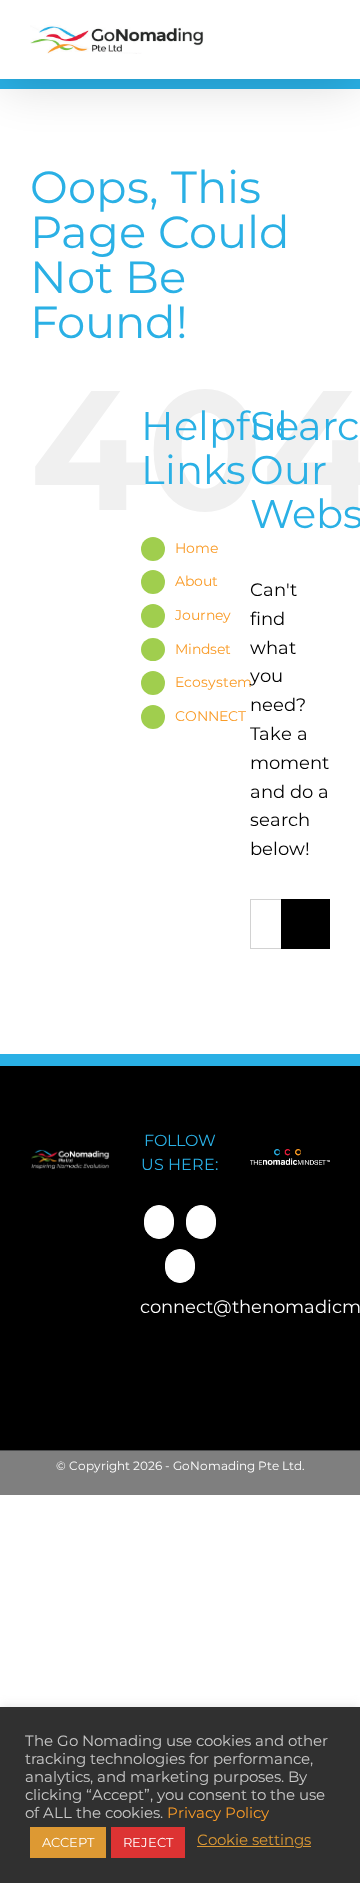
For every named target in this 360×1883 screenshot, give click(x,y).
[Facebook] (159, 1222)
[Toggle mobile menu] (318, 40)
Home (196, 548)
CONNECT (210, 716)
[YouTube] (180, 1266)
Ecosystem (213, 682)
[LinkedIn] (201, 1222)
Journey (203, 615)
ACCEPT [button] (68, 1842)
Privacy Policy (218, 1813)
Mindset (203, 649)
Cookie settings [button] (254, 1840)
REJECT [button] (148, 1842)
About (196, 581)
